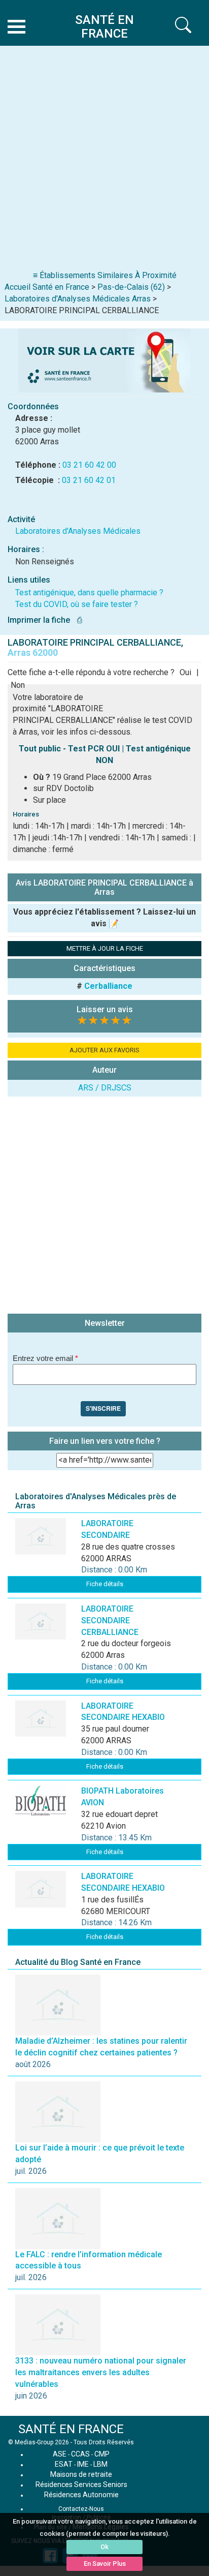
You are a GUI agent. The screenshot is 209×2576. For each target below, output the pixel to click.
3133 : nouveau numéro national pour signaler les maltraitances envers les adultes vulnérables (101, 2372)
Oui (185, 672)
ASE (60, 2454)
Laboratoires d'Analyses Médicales (78, 531)
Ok (104, 2547)
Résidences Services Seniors (81, 2484)
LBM (100, 2464)
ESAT (64, 2464)
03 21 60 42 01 (89, 480)
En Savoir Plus (105, 2564)
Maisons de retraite (81, 2474)
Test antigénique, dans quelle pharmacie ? (89, 593)
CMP (102, 2454)
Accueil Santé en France (47, 287)
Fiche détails (105, 1584)
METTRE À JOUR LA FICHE (105, 948)
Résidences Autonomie (81, 2495)
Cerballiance (108, 986)
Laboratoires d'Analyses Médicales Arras (78, 299)
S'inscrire (103, 1408)
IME (83, 2464)
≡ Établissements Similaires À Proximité (105, 275)
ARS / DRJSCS (105, 1088)
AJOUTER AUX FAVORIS (104, 1050)
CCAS (80, 2454)
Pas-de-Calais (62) (131, 287)
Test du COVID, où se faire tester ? (77, 604)
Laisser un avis (105, 1009)
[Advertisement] (104, 160)
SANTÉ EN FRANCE (71, 2429)
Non (18, 685)
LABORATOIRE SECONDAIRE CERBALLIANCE (110, 1620)
